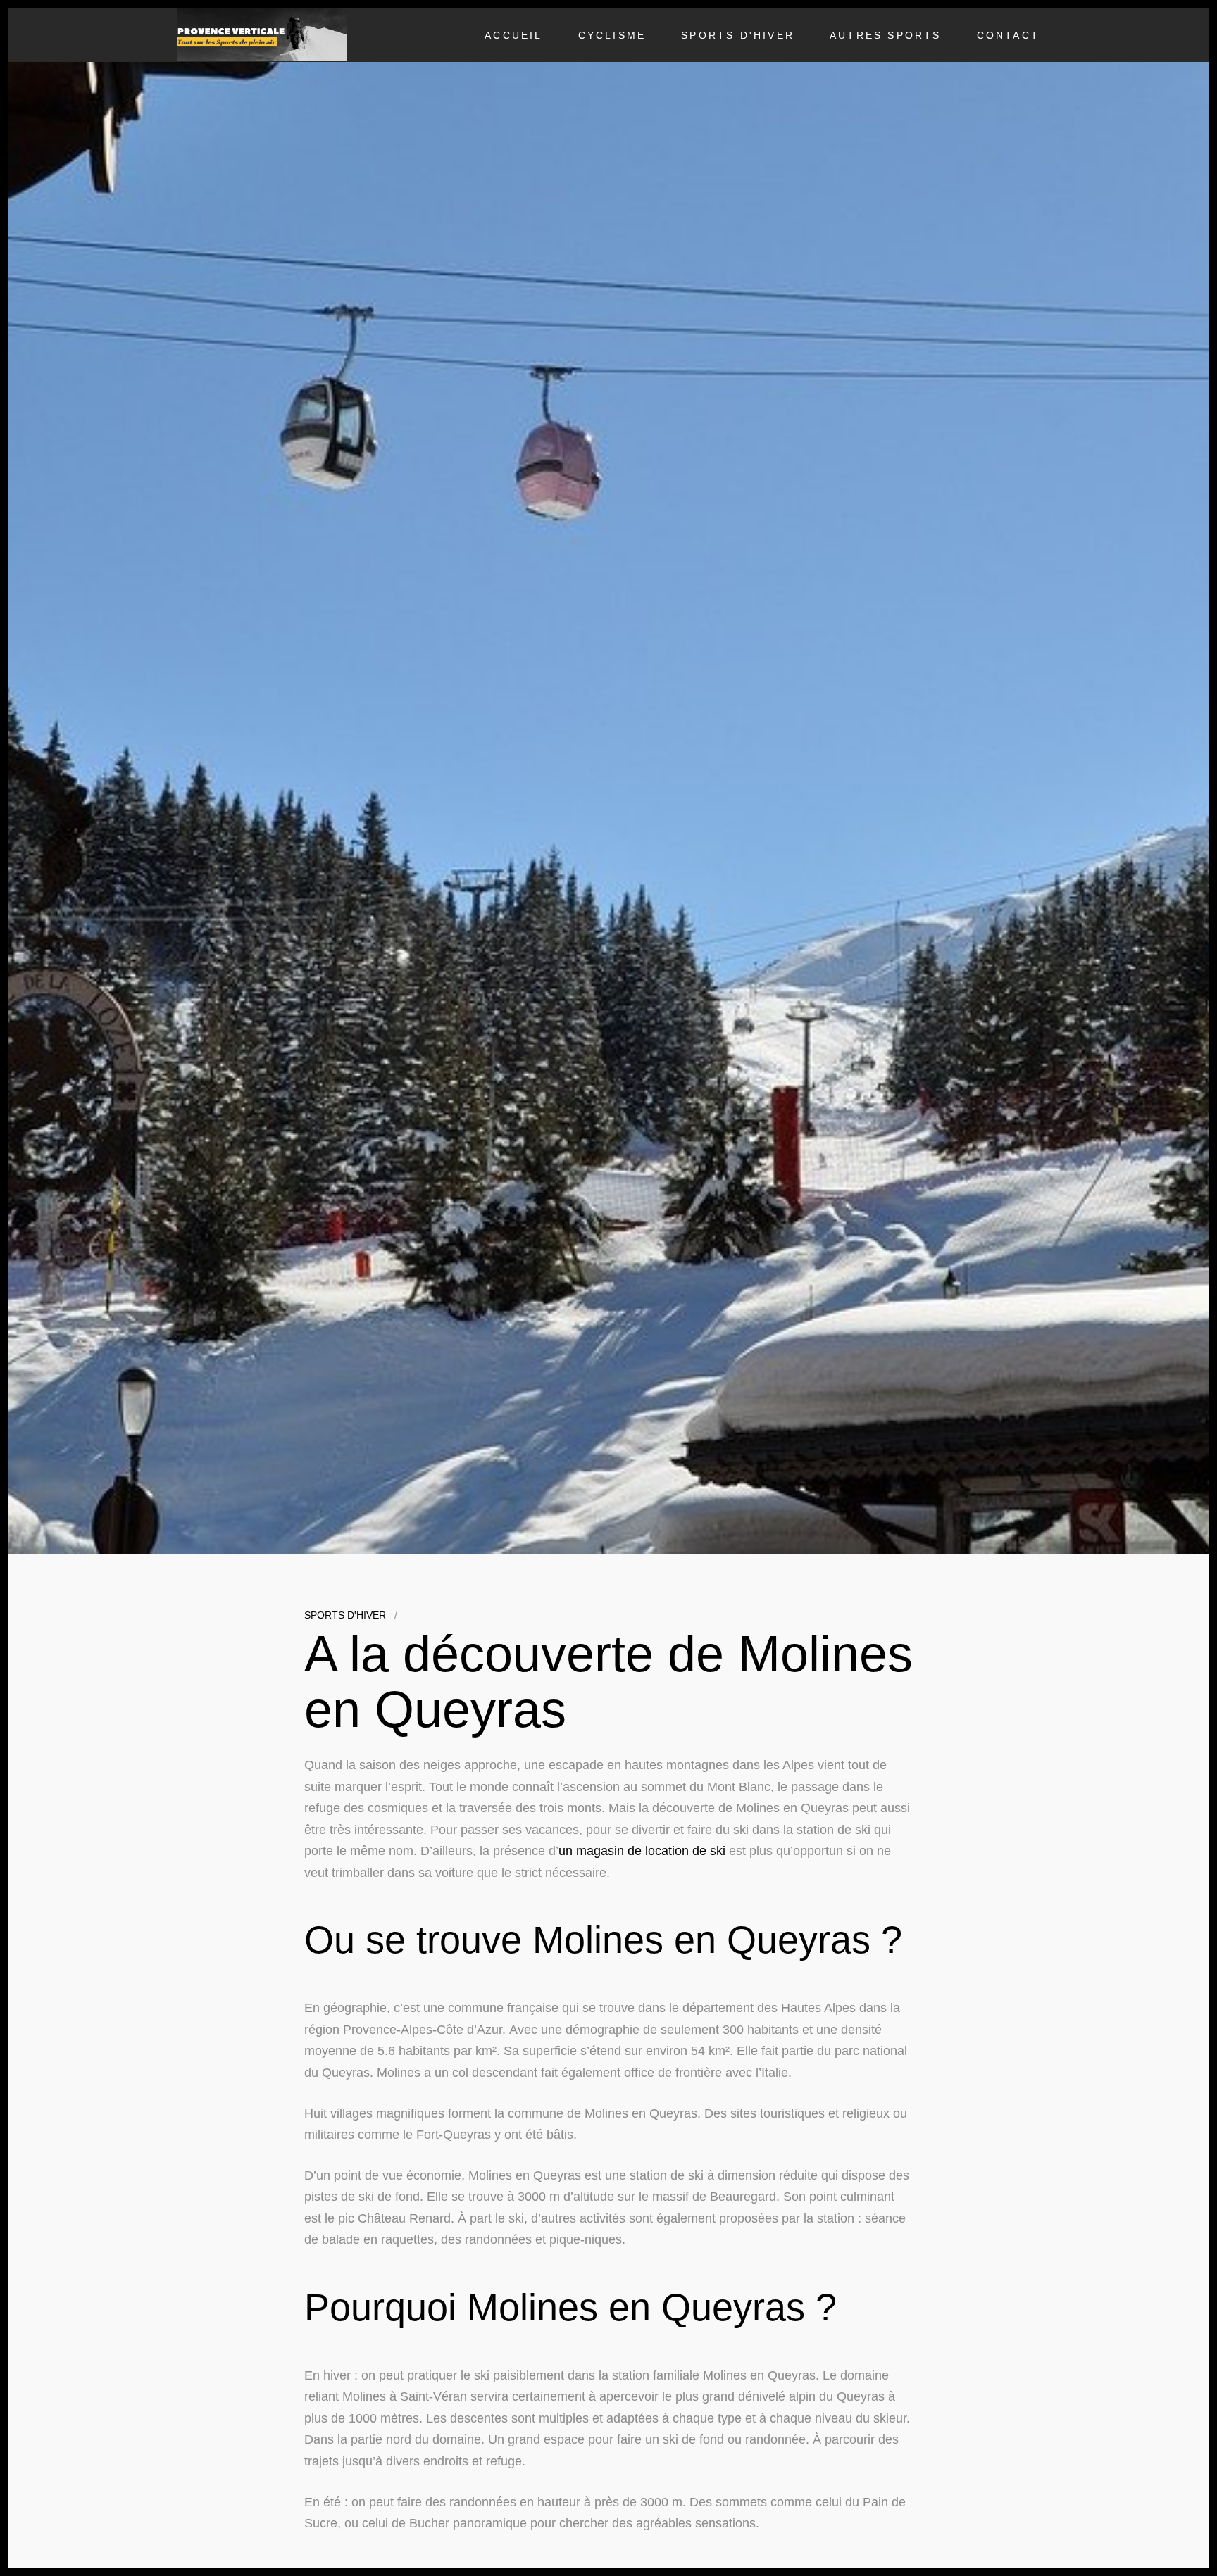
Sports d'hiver (738, 35)
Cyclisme (612, 35)
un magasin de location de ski (642, 1851)
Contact (1008, 35)
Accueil (513, 35)
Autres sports (886, 35)
